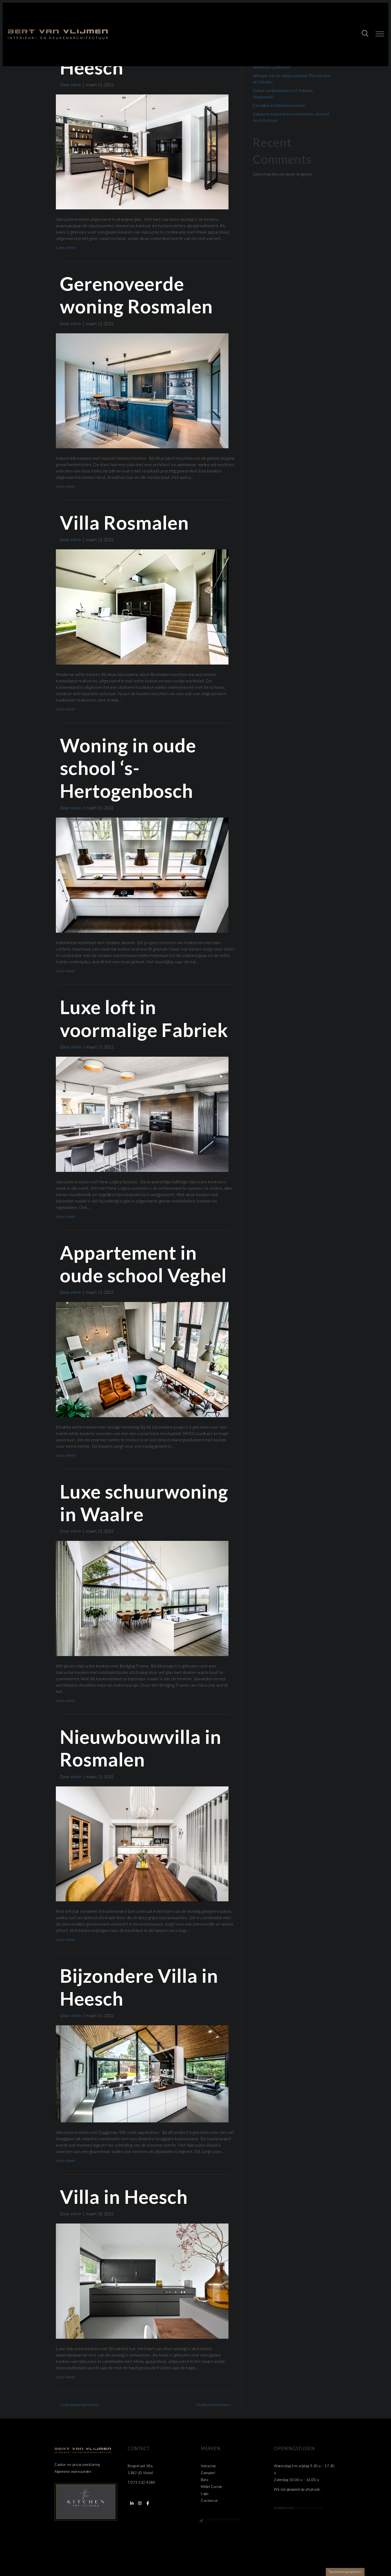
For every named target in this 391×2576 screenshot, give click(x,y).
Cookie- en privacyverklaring (77, 2465)
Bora (205, 2480)
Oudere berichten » (213, 2405)
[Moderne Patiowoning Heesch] (142, 151)
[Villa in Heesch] (142, 2281)
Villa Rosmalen (124, 522)
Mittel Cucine (211, 2487)
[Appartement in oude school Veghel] (142, 1359)
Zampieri (208, 2473)
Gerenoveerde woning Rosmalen (136, 295)
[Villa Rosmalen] (142, 606)
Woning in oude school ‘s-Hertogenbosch (128, 768)
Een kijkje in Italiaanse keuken (279, 105)
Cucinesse (209, 2500)
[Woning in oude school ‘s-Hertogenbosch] (142, 875)
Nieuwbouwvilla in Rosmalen (141, 1748)
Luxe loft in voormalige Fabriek (144, 1018)
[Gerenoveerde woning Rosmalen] (142, 390)
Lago (205, 2494)
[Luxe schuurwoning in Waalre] (142, 1598)
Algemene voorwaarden (73, 2471)
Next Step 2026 (310, 2508)
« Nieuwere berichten (80, 2405)
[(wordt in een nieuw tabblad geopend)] (86, 2501)
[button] (366, 34)
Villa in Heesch (124, 2197)
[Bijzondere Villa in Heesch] (142, 2073)
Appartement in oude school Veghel (145, 1264)
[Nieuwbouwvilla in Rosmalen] (142, 1843)
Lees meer (66, 247)
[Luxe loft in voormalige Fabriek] (142, 1113)
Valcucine (208, 2466)
